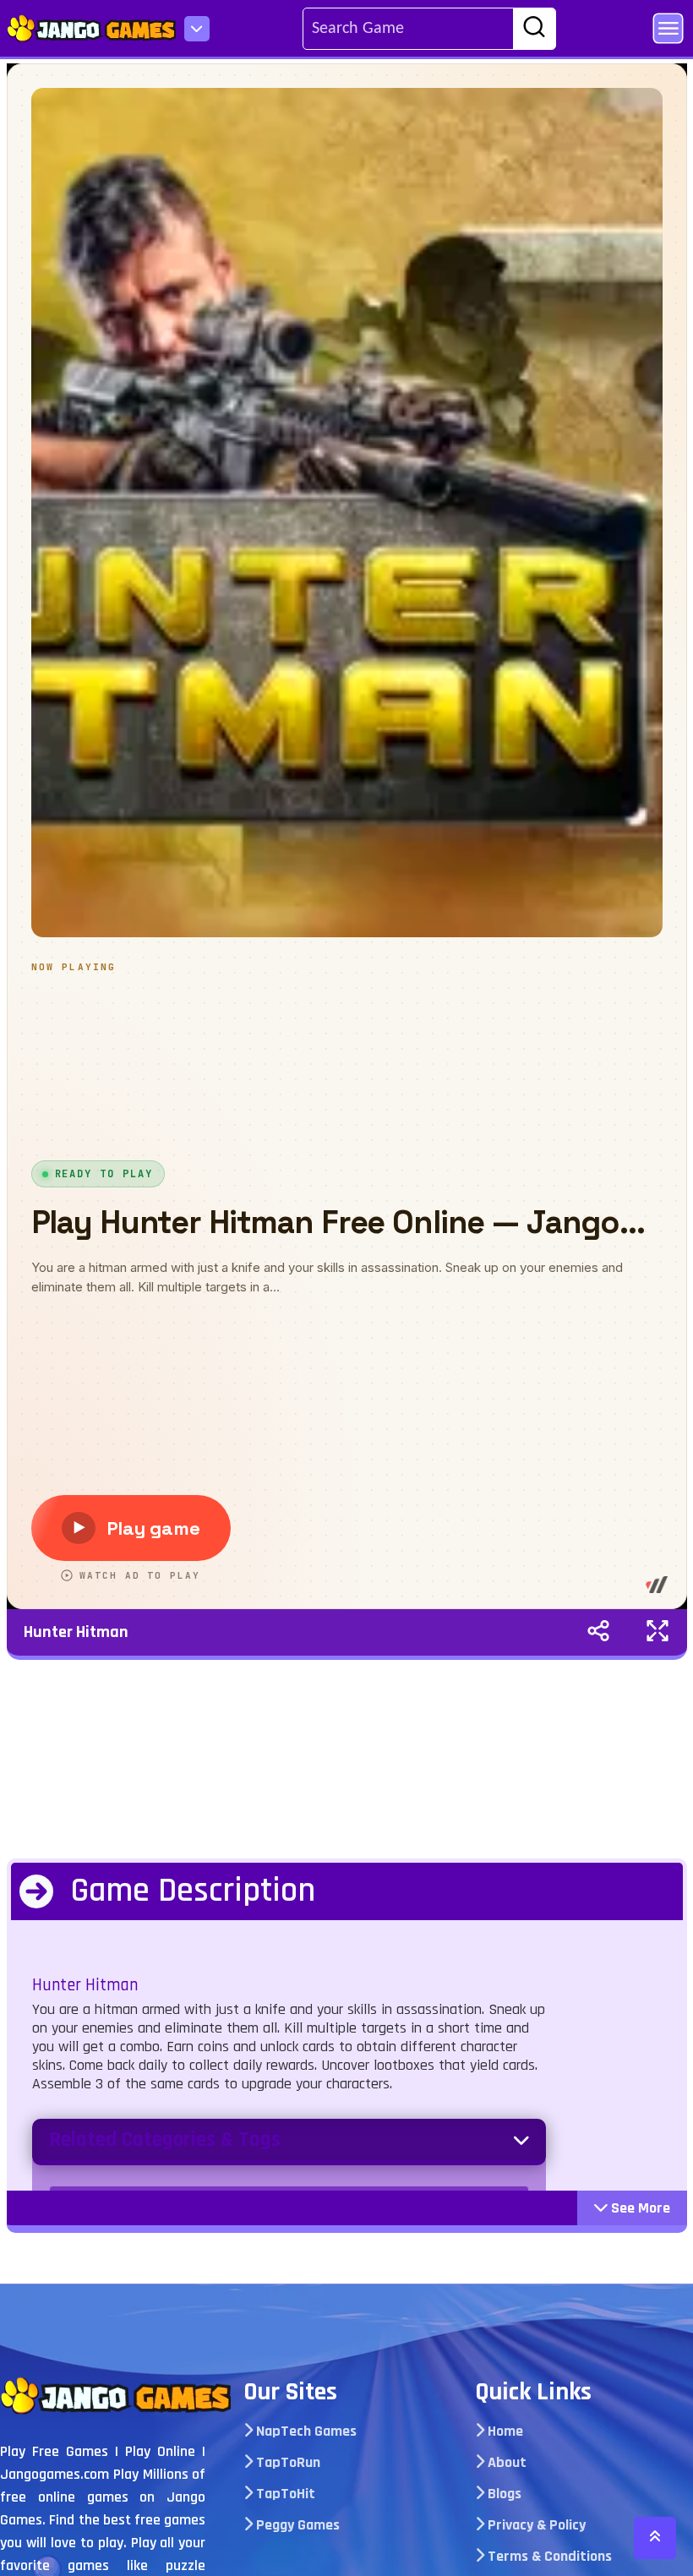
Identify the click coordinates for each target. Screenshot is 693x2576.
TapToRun (286, 2462)
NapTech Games (305, 2431)
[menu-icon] (197, 29)
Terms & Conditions (548, 2556)
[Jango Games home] (115, 2396)
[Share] (598, 1632)
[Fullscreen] (658, 1632)
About (505, 2462)
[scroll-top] (655, 2538)
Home (504, 2431)
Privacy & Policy (535, 2525)
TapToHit (284, 2494)
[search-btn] (534, 30)
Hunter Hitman (76, 1632)
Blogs (503, 2494)
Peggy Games (296, 2525)
